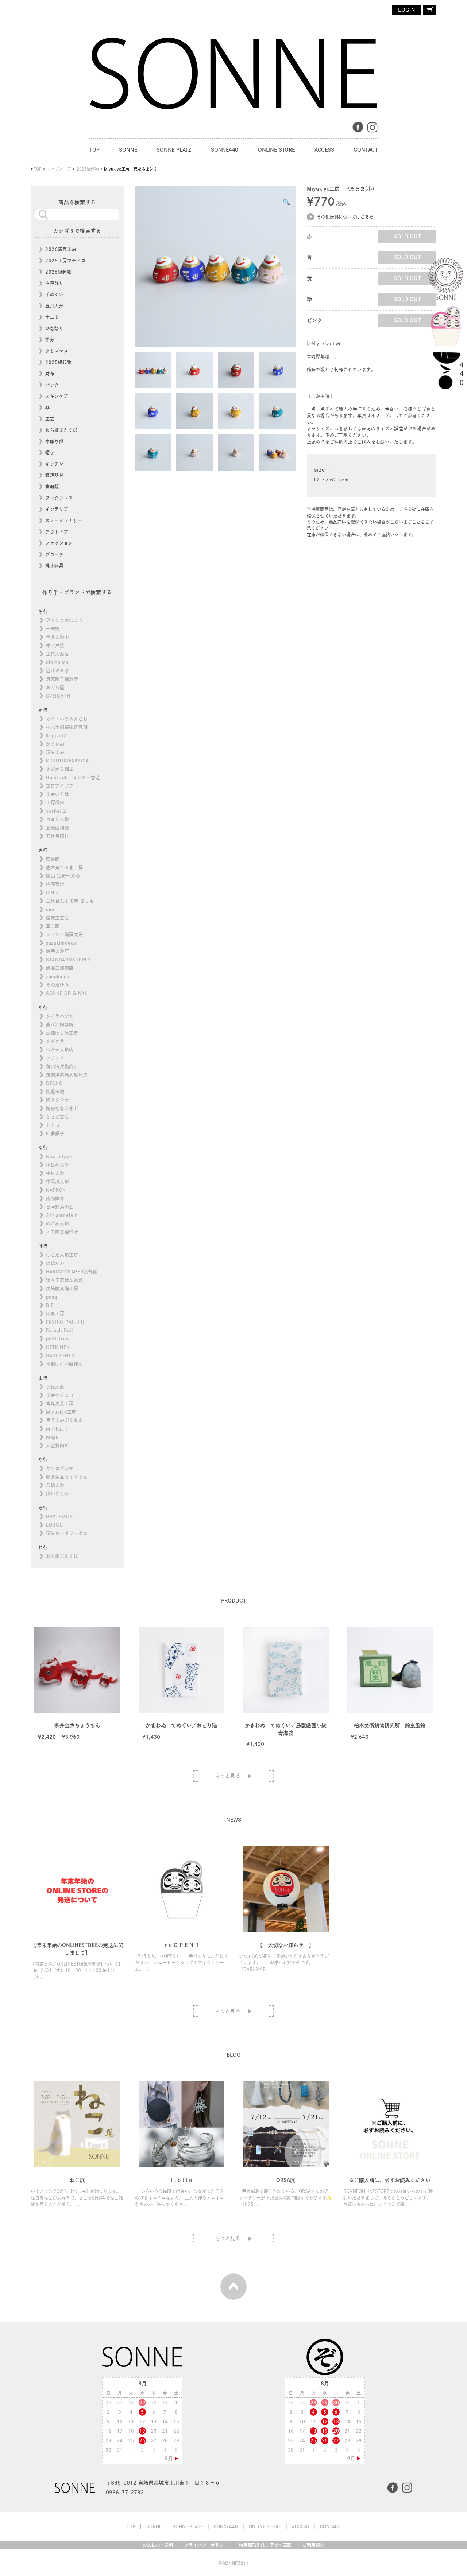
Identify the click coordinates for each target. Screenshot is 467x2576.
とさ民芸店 (58, 1117)
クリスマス (57, 351)
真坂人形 (55, 1387)
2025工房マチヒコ (65, 261)
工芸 (50, 419)
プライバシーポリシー (206, 2545)
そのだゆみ (58, 985)
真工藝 (53, 926)
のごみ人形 (58, 1223)
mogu (52, 1437)
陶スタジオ (58, 1100)
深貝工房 (55, 1314)
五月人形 (55, 306)
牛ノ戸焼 (55, 645)
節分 (50, 340)
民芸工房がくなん (65, 1420)
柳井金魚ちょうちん (67, 1477)
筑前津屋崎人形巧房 (67, 1075)
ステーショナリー (64, 520)
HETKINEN (58, 1347)
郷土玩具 (55, 566)
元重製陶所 (58, 1445)
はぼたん (55, 1263)
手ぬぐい (55, 294)
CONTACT (366, 150)
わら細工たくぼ (61, 430)
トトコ (53, 1125)
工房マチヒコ (60, 1395)
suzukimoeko (61, 943)
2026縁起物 (59, 272)
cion (51, 909)
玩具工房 (55, 752)
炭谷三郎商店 (60, 968)
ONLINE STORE (276, 150)
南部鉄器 (55, 1198)
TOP (94, 150)
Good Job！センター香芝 (73, 777)
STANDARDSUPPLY (68, 960)
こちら (367, 217)
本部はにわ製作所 (65, 1364)
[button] (286, 202)
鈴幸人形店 (58, 951)
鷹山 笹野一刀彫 (63, 876)
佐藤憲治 (55, 884)
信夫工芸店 (58, 918)
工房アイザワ (60, 786)
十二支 (52, 317)
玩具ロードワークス (67, 1533)
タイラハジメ (60, 1016)
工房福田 (55, 803)
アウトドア (57, 532)
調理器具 (55, 475)
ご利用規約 (313, 2545)
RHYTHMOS (59, 1517)
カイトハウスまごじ (67, 719)
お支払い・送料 (158, 2545)
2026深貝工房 (61, 249)
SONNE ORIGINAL (67, 993)
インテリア (57, 509)
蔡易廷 (53, 859)
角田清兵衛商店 (62, 1066)
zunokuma (58, 976)
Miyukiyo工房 (61, 1412)
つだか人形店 (60, 1050)
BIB (50, 1305)
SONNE (128, 150)
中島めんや (58, 1165)
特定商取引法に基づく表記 (265, 2545)
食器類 (52, 487)
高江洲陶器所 (60, 1024)
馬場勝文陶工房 (62, 1288)
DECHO (54, 1083)
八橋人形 (55, 1485)
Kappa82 (56, 735)
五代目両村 (58, 836)
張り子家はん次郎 (65, 1280)
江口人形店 (58, 654)
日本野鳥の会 (60, 1207)
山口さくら (58, 1494)
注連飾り (55, 283)
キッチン (55, 464)
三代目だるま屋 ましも (70, 901)
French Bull (60, 1330)
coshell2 (56, 811)
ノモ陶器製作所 (62, 1232)
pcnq (52, 1297)
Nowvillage (59, 1156)
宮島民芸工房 (60, 1404)
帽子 (50, 453)
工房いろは (58, 794)
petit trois (58, 1339)
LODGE (54, 1525)
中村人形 (55, 1173)
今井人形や (58, 637)
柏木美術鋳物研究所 (67, 727)
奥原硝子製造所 (62, 679)
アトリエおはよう (65, 620)
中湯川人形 (58, 1182)
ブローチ (55, 554)
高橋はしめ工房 (62, 1033)
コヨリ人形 (58, 819)
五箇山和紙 (58, 828)
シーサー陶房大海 (65, 934)
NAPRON (56, 1190)
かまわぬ (55, 744)
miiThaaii (56, 1429)
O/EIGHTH (58, 696)
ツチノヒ (55, 1058)
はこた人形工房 (62, 1255)
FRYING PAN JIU (65, 1322)
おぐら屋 (55, 687)
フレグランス (59, 498)
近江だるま (58, 671)
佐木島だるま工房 (65, 867)
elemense (57, 662)
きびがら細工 (60, 769)
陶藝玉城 (55, 1092)
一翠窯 (53, 629)
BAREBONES (60, 1355)
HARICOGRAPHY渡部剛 (72, 1272)
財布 (50, 374)
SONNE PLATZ (174, 150)
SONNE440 (225, 150)
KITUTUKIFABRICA (67, 761)
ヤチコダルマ (60, 1468)
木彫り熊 (55, 441)
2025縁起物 (59, 362)
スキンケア (57, 396)
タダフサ (55, 1041)
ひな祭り (55, 328)
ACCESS (324, 150)
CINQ (52, 893)
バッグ (52, 385)
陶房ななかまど (62, 1108)
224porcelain (62, 1215)
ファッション (59, 543)
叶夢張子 (55, 1133)
